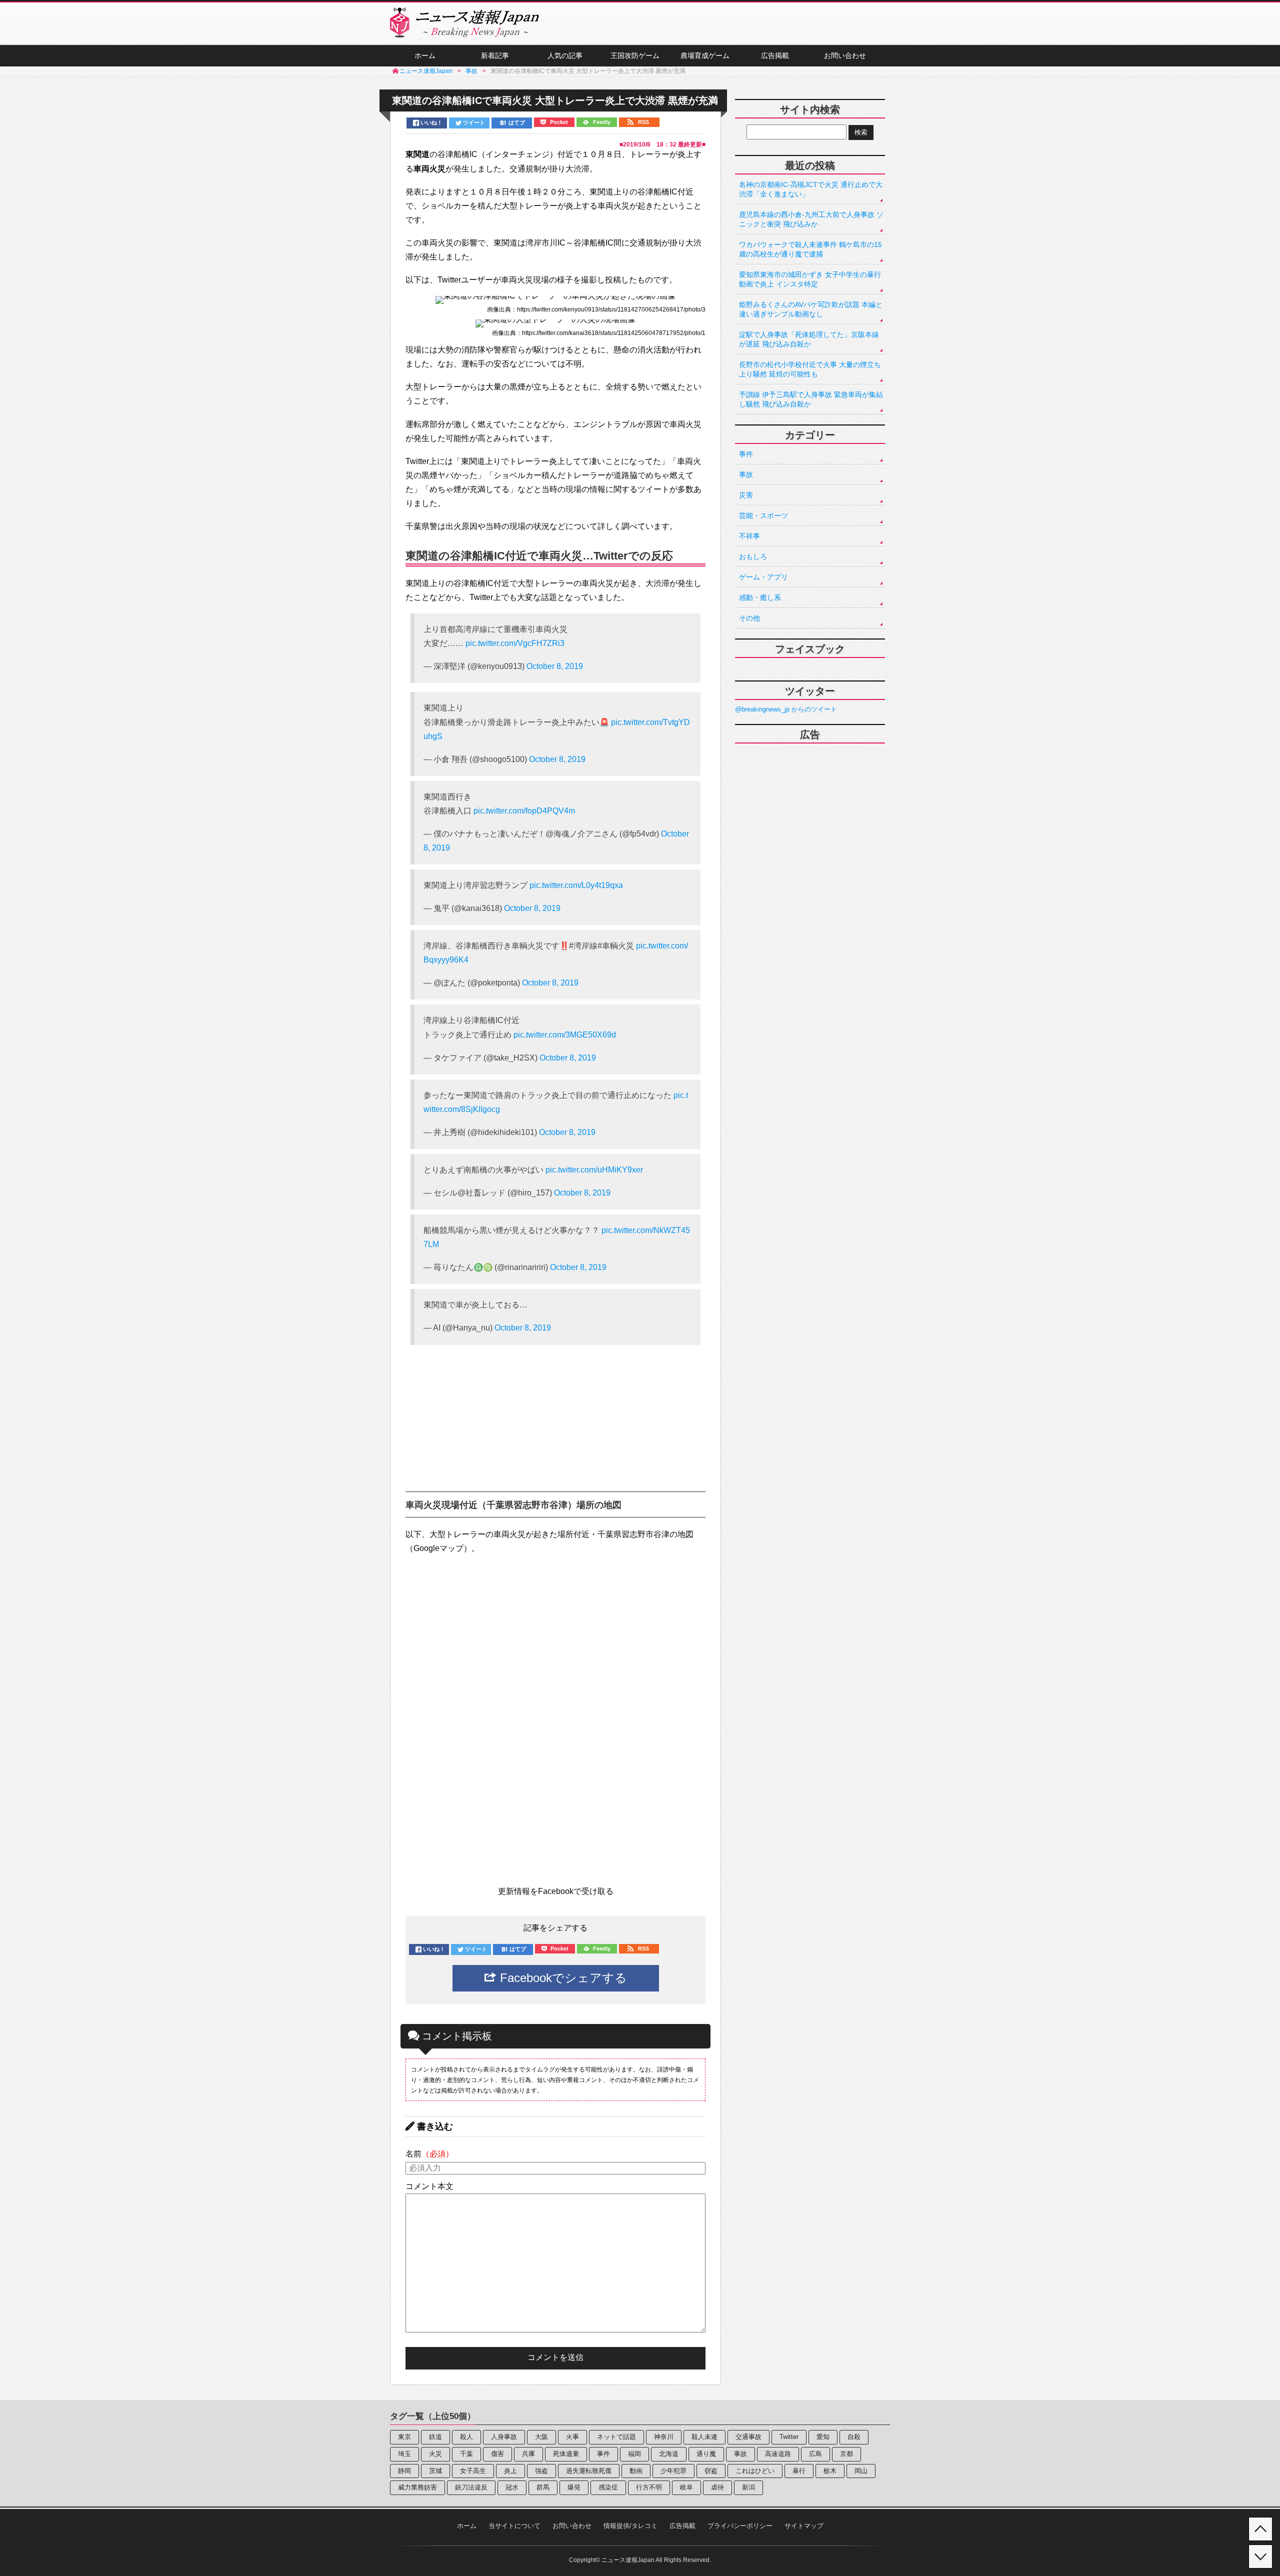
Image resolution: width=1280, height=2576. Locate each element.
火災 (435, 2454)
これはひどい (755, 2471)
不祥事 (749, 536)
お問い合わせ (845, 55)
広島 (815, 2454)
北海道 (669, 2454)
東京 (404, 2437)
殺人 (466, 2437)
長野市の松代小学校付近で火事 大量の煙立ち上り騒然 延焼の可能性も (810, 369)
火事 (572, 2437)
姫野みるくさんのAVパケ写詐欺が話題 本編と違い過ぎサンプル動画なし (811, 309)
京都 (846, 2454)
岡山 (861, 2471)
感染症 (608, 2487)
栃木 (830, 2471)
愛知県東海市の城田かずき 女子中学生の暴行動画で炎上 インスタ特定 (810, 279)
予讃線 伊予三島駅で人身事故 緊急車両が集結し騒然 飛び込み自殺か (811, 399)
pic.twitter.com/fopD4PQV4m (524, 811)
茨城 (435, 2471)
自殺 (854, 2437)
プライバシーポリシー (740, 2526)
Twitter (789, 2437)
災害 (746, 495)
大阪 (541, 2437)
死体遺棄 (566, 2454)
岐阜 (686, 2487)
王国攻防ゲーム (635, 55)
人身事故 (504, 2437)
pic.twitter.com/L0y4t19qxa (576, 885)
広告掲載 (775, 55)
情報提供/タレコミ (630, 2526)
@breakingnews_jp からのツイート (786, 709)
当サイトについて (514, 2526)
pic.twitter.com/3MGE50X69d (565, 1035)
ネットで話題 (616, 2437)
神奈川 (664, 2437)
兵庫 (528, 2454)
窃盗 (711, 2471)
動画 (636, 2471)
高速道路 (778, 2454)
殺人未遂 (704, 2437)
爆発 (574, 2487)
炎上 (510, 2471)
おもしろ (753, 556)
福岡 (634, 2454)
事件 (746, 454)
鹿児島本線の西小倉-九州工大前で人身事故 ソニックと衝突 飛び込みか (811, 219)
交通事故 (748, 2437)
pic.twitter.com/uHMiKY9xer (594, 1170)
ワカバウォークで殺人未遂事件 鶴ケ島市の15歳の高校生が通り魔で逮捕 (810, 249)
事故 (746, 474)
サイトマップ (804, 2526)
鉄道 (435, 2437)
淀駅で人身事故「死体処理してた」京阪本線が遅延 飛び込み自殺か (809, 339)
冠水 (512, 2487)
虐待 (717, 2487)
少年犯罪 (673, 2471)
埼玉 (404, 2454)
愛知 (823, 2437)
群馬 (543, 2487)
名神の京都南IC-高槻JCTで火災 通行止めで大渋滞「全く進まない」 (811, 189)
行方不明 (649, 2487)
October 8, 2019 (555, 666)
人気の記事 (565, 55)
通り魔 (706, 2454)
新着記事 (495, 55)
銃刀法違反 (471, 2487)
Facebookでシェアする (562, 1978)
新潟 (748, 2487)
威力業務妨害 (417, 2487)
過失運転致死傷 (589, 2471)
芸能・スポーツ (763, 515)
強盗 (541, 2471)
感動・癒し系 (760, 597)
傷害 (497, 2454)
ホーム (425, 55)
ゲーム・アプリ (763, 577)
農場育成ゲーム (705, 55)
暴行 (799, 2471)
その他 (749, 618)
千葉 (466, 2454)
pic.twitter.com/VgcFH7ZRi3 (515, 643)
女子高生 (473, 2471)
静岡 (404, 2471)
